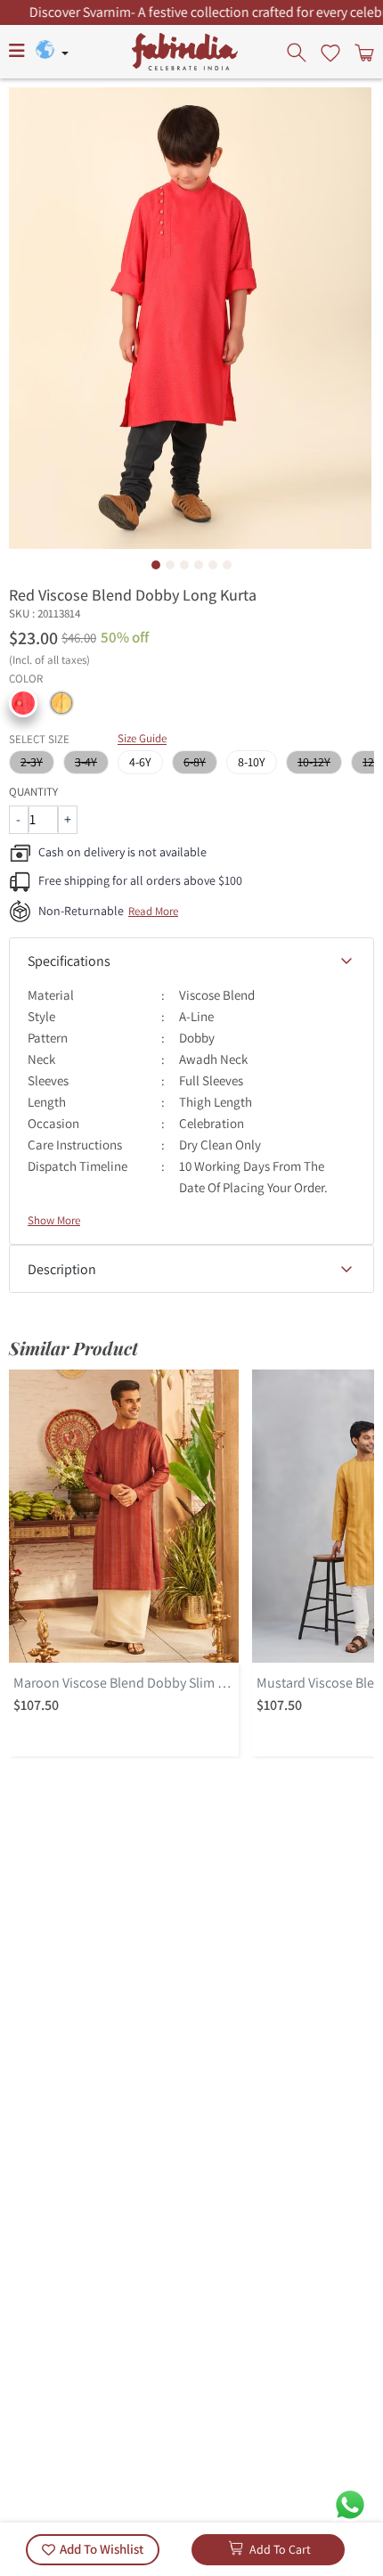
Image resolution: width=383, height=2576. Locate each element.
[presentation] (298, 52)
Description (62, 1269)
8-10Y (252, 762)
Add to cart (280, 2549)
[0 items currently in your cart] (363, 52)
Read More (153, 911)
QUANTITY (33, 792)
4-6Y (140, 762)
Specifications (69, 961)
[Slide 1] (156, 565)
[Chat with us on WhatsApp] (350, 2503)
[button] (23, 703)
